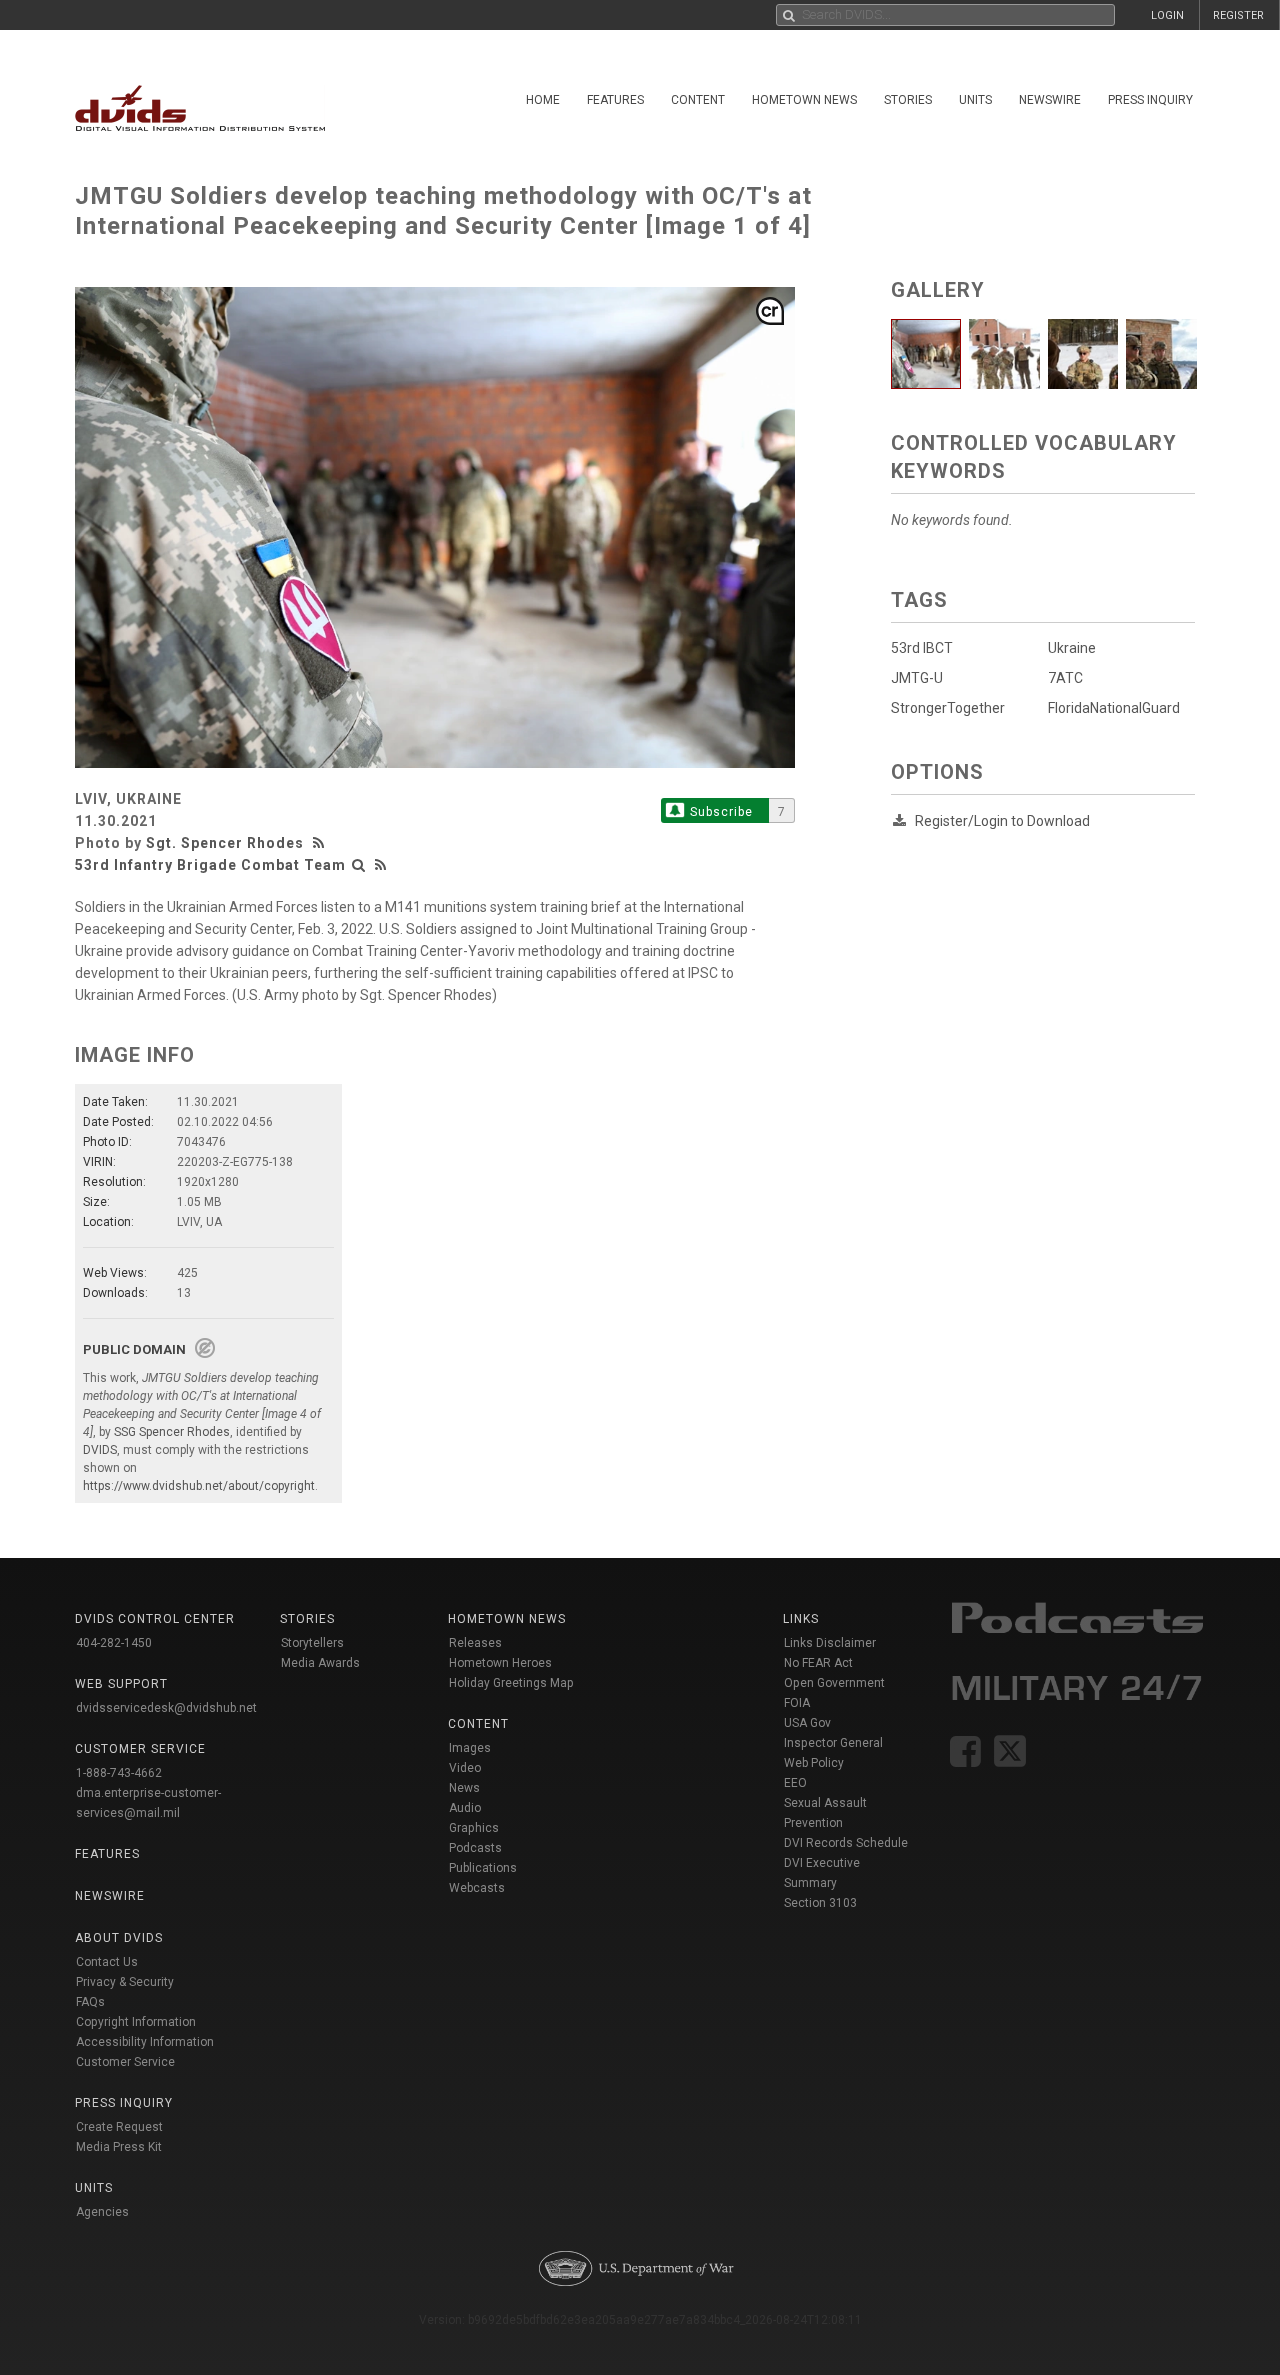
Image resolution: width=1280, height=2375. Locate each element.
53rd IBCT (922, 648)
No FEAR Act (818, 1663)
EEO (795, 1783)
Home (543, 100)
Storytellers (312, 1643)
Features (615, 100)
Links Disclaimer (830, 1643)
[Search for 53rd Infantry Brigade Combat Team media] (359, 865)
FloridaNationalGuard (1114, 708)
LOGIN (1167, 15)
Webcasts (477, 1888)
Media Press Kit (119, 2147)
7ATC (1065, 678)
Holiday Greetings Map (511, 1683)
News (464, 1788)
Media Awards (320, 1663)
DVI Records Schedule (846, 1843)
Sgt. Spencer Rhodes (225, 843)
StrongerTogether (948, 708)
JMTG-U (917, 678)
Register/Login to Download (1002, 821)
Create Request (119, 2127)
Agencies (102, 2212)
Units (975, 100)
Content (698, 100)
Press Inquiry (1150, 100)
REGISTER (1238, 15)
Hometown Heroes (500, 1663)
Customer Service (125, 2062)
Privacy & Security (125, 1982)
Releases (475, 1643)
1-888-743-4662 (119, 1773)
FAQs (90, 2002)
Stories (908, 100)
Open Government (834, 1683)
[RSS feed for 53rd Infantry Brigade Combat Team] (381, 865)
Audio (465, 1808)
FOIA (797, 1703)
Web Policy (814, 1763)
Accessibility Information (145, 2042)
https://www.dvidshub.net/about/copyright (199, 1486)
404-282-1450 (114, 1643)
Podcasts (475, 1848)
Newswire (1050, 100)
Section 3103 (820, 1903)
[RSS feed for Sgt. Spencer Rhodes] (321, 843)
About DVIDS (119, 1938)
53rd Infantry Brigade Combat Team (210, 865)
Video (465, 1768)
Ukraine (1072, 648)
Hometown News (804, 100)
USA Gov (807, 1723)
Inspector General (833, 1743)
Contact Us (107, 1962)
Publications (483, 1868)
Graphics (474, 1828)
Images (470, 1748)
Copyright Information (136, 2022)
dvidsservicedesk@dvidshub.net (166, 1708)
